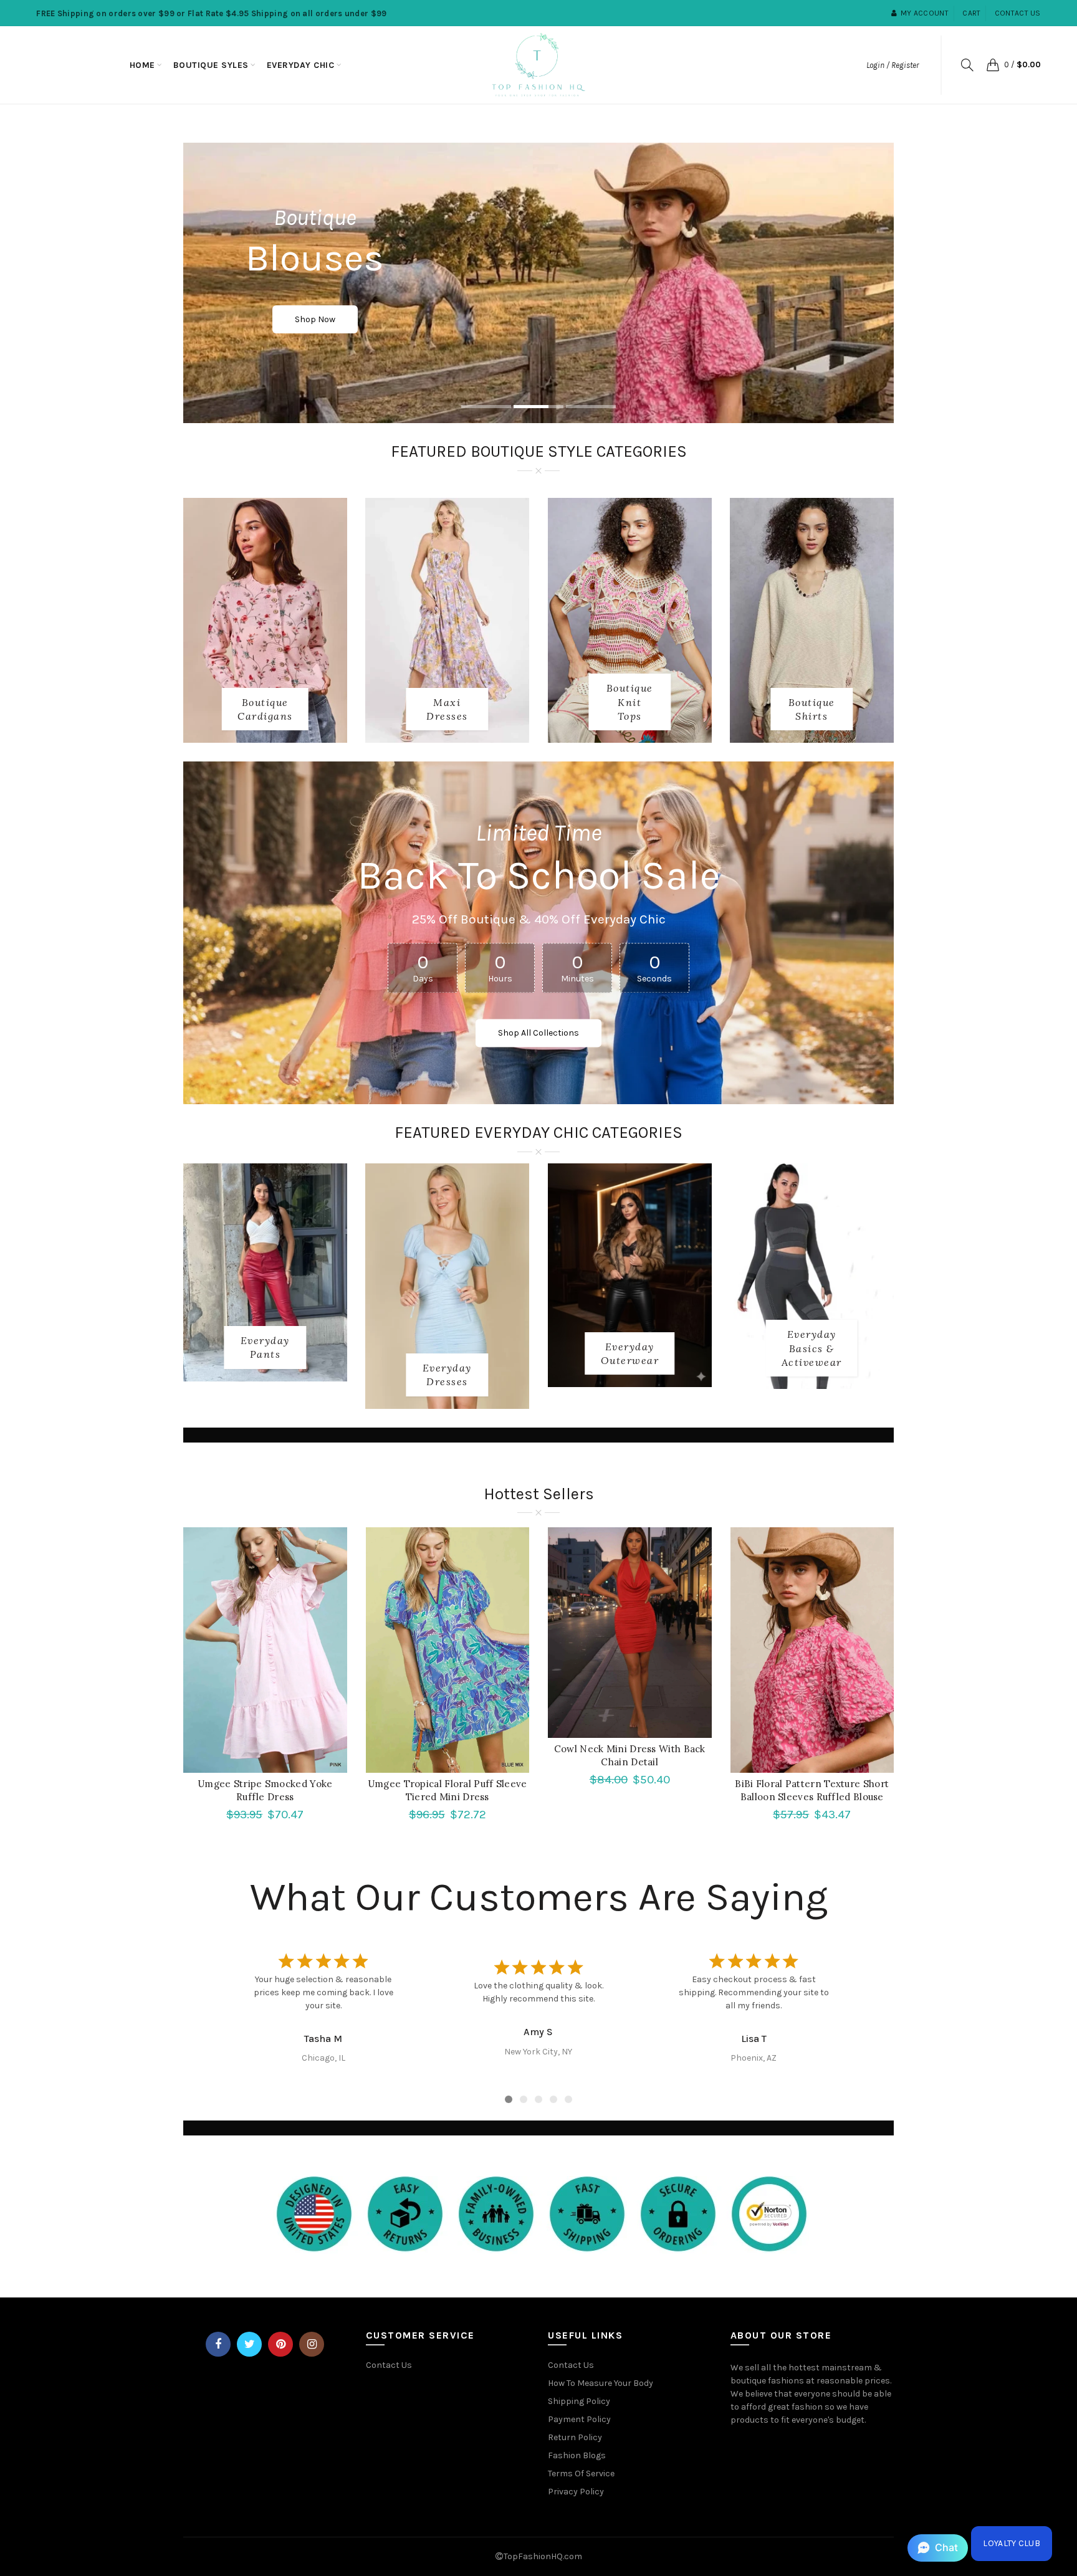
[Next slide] (839, 1993)
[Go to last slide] (238, 1993)
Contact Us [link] (389, 2365)
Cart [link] (971, 13)
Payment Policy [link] (579, 2419)
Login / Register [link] (893, 65)
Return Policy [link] (575, 2437)
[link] (142, 65)
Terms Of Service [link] (581, 2473)
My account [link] (925, 13)
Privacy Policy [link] (576, 2492)
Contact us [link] (1018, 13)
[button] (938, 2548)
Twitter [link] (249, 2344)
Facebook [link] (218, 2344)
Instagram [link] (312, 2344)
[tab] (486, 408)
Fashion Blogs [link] (577, 2455)
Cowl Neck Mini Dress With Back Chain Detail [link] (630, 1755)
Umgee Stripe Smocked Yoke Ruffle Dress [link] (265, 1790)
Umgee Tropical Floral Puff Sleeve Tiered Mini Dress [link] (448, 1790)
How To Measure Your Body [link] (601, 2383)
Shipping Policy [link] (579, 2401)
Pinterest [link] (280, 2344)
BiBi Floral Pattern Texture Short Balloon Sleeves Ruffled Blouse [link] (812, 1790)
